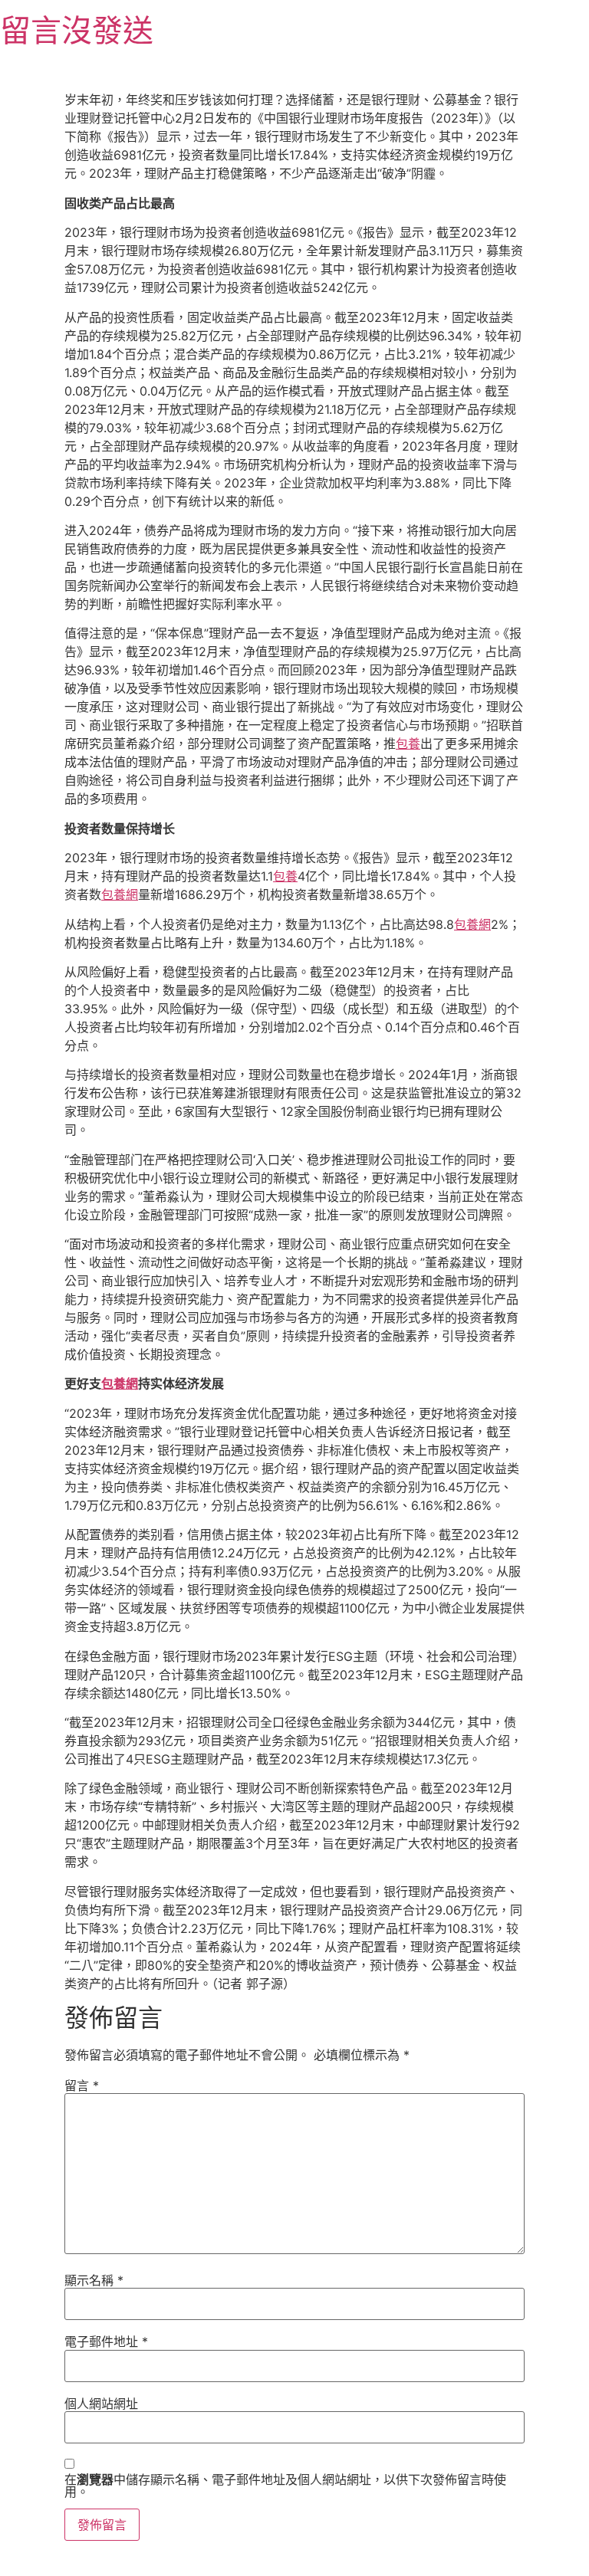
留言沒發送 (77, 30)
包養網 (120, 894)
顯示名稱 (94, 2280)
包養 (408, 743)
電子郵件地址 (106, 2341)
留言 (82, 2085)
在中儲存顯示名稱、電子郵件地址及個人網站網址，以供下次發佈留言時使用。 (285, 2486)
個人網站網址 (101, 2404)
